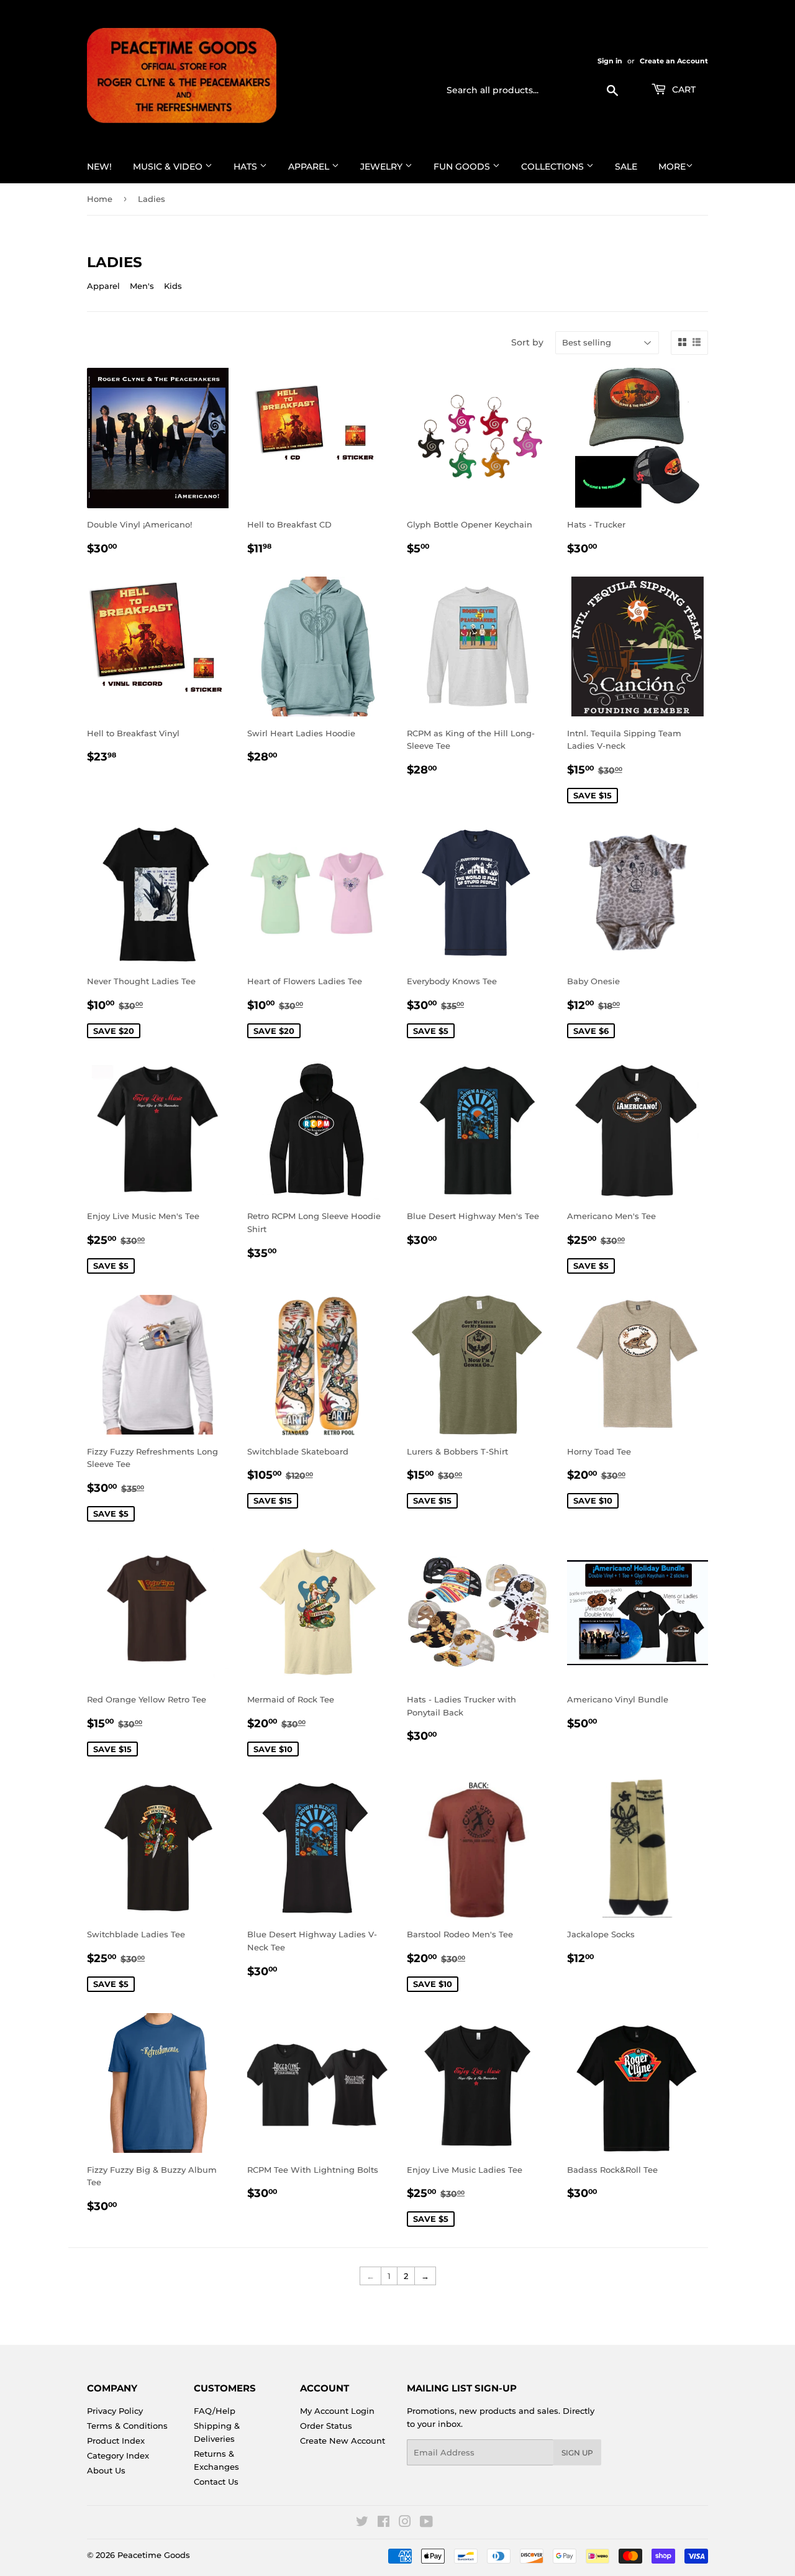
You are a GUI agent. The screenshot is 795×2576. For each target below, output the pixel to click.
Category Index (118, 2455)
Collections (554, 167)
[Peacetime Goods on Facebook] (384, 2523)
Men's (142, 286)
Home (100, 199)
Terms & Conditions (127, 2426)
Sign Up (577, 2453)
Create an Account (674, 61)
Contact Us (216, 2482)
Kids (173, 286)
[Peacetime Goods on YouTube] (426, 2523)
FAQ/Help (215, 2411)
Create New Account (343, 2441)
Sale (626, 167)
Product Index (116, 2441)
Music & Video (169, 167)
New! (99, 167)
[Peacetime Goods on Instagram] (405, 2523)
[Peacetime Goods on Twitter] (362, 2523)
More (672, 167)
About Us (106, 2470)
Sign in (610, 61)
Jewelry (383, 167)
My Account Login (337, 2411)
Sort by (527, 342)
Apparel (310, 167)
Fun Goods (463, 167)
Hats (247, 167)
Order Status (326, 2426)
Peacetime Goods (154, 2555)
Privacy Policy (115, 2411)
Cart (683, 89)
